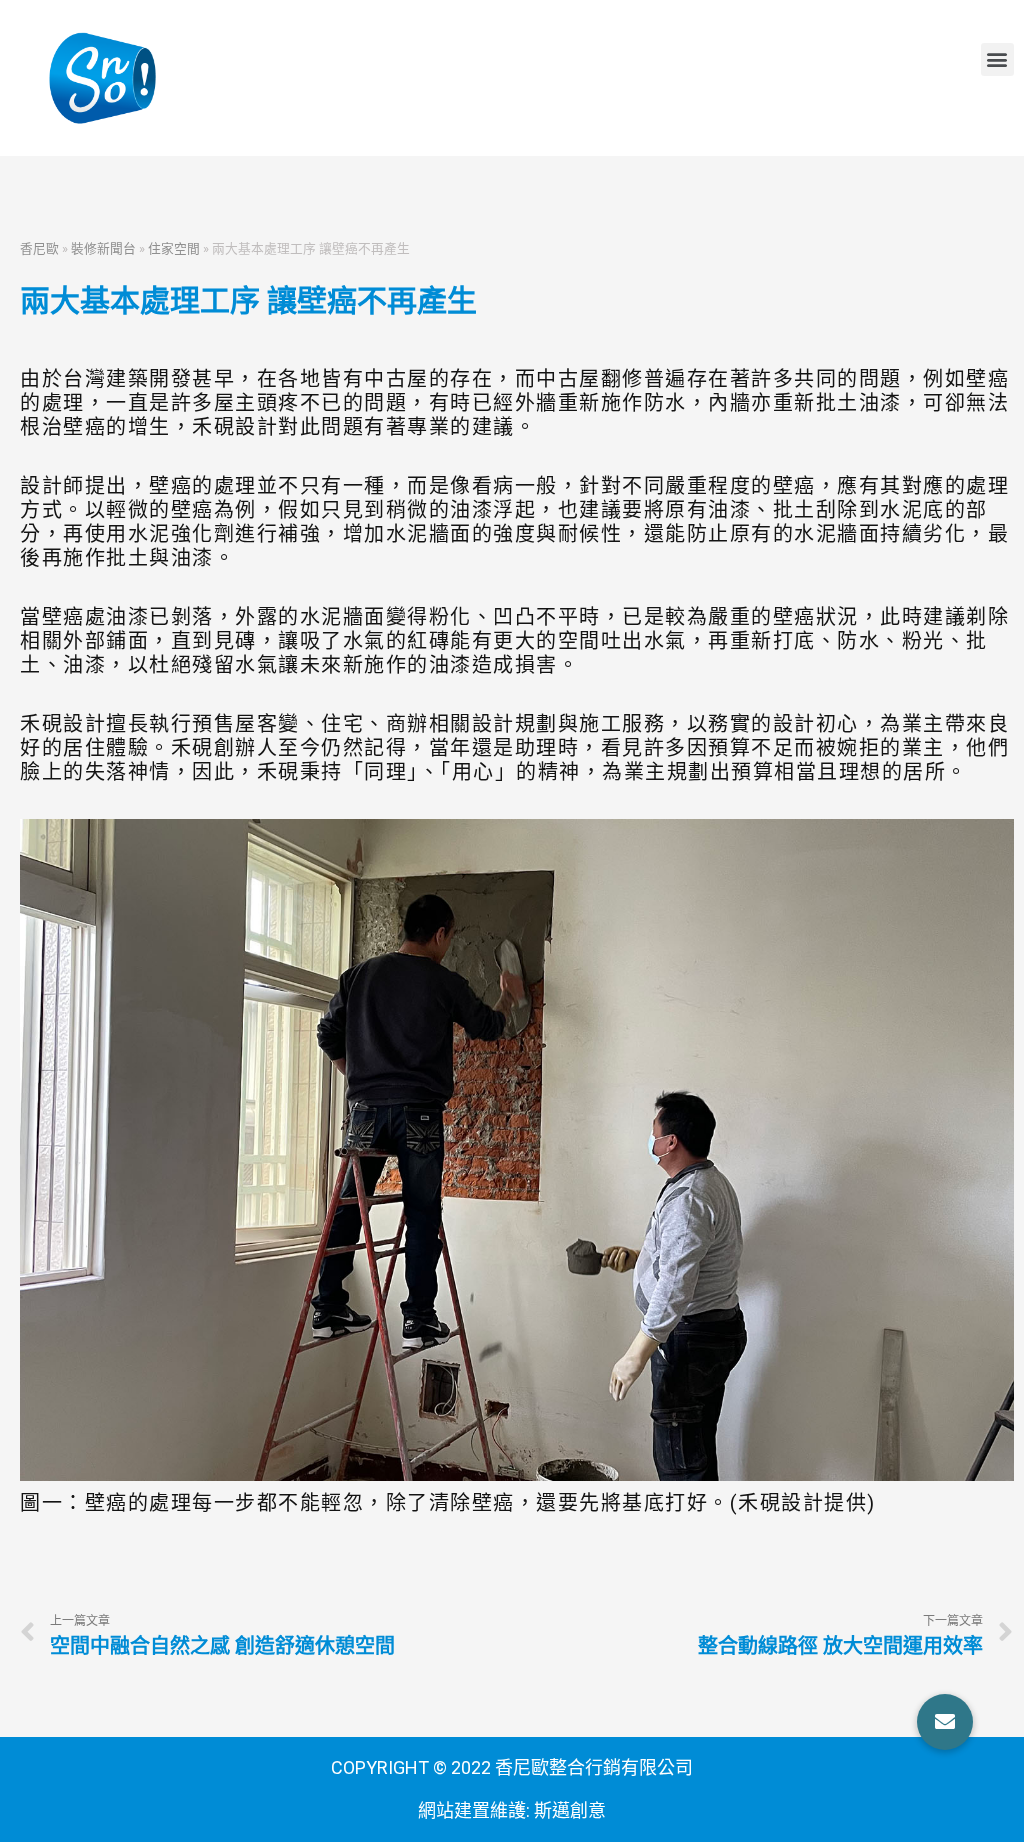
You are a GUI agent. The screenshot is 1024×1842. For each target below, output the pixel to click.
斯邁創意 (570, 1810)
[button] (997, 59)
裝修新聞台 (103, 248)
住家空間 (174, 248)
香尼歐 (39, 248)
